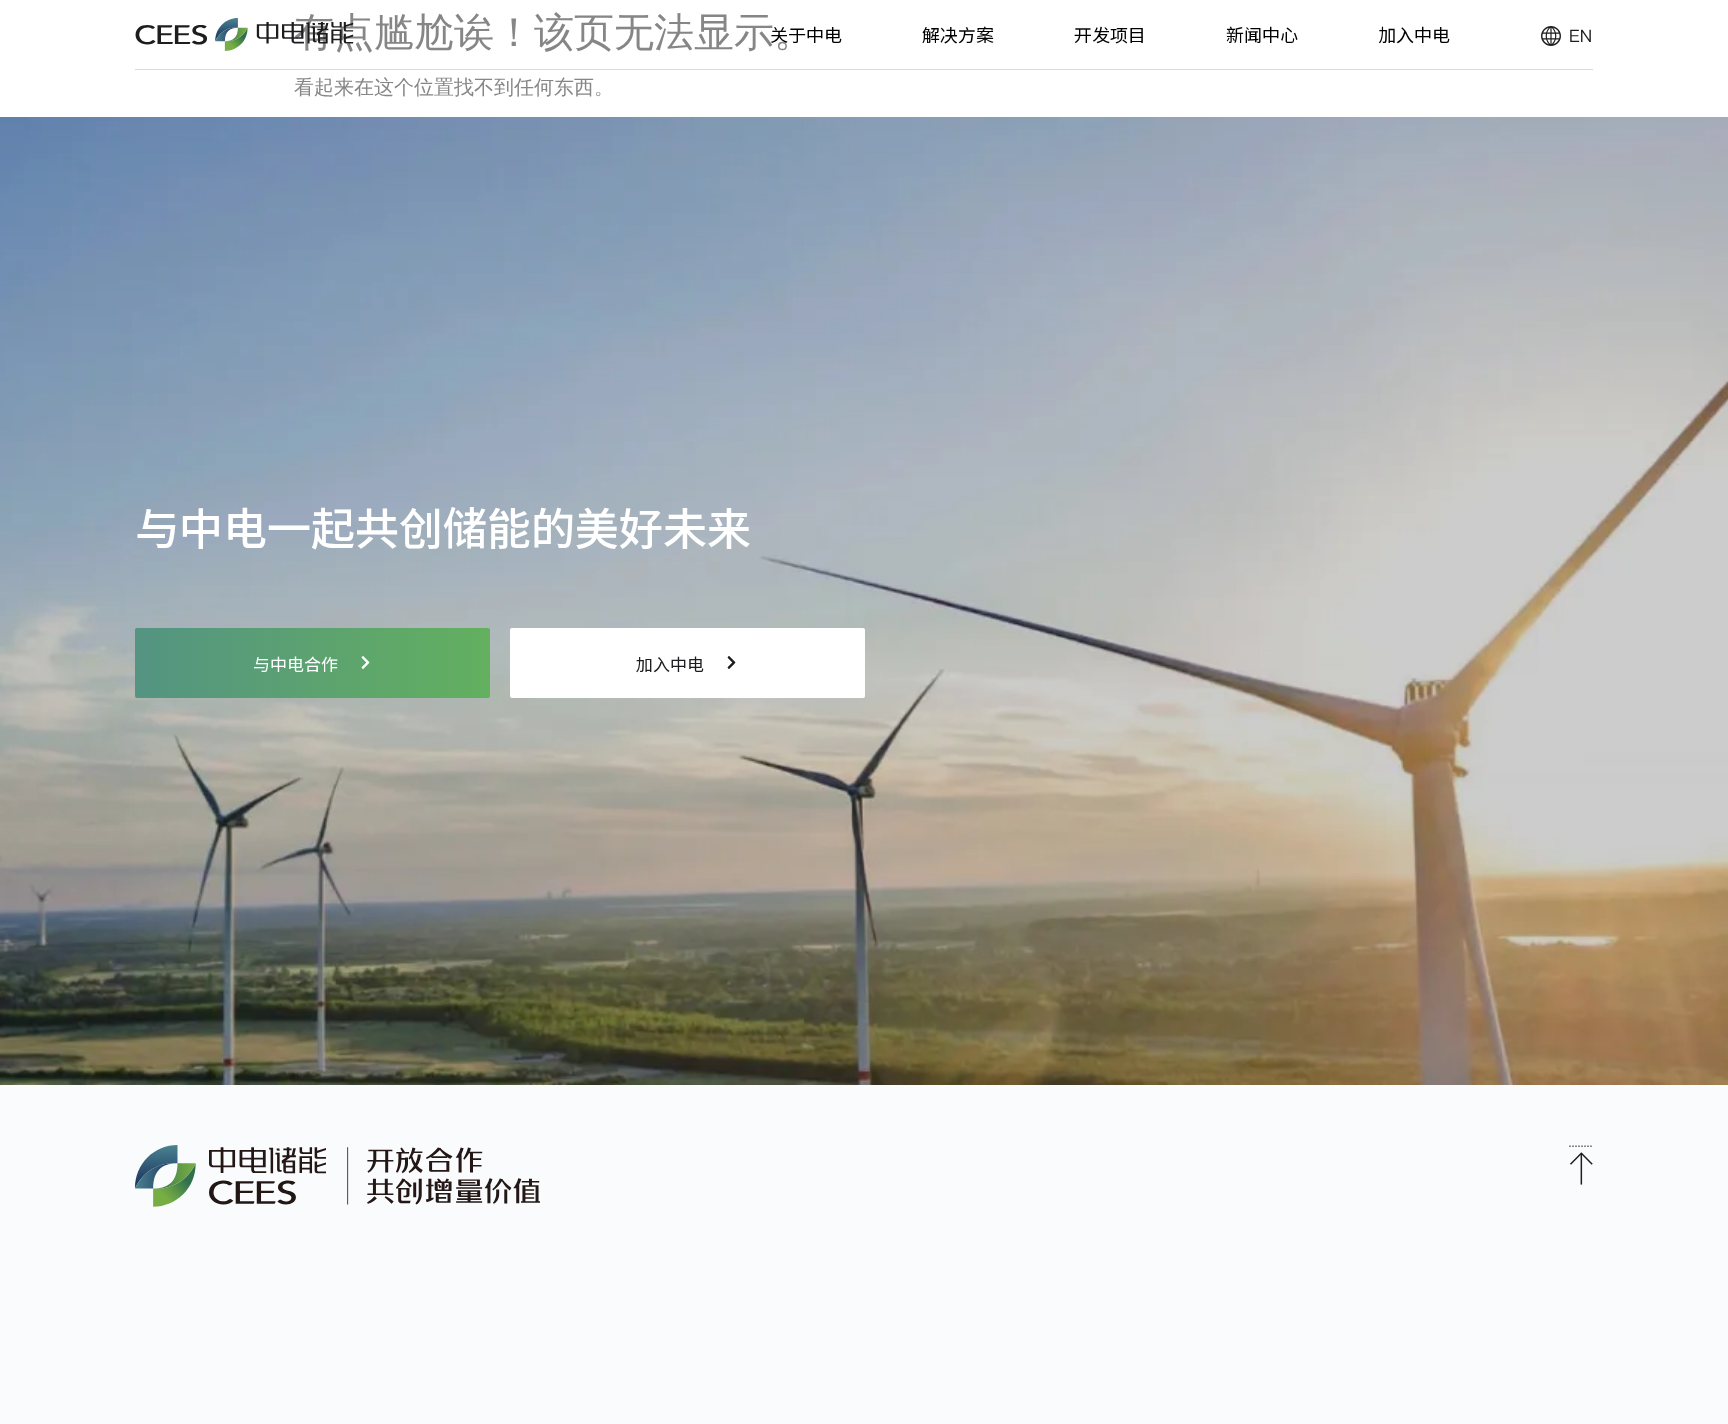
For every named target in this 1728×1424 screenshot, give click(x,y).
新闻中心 (1262, 34)
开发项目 (1110, 34)
